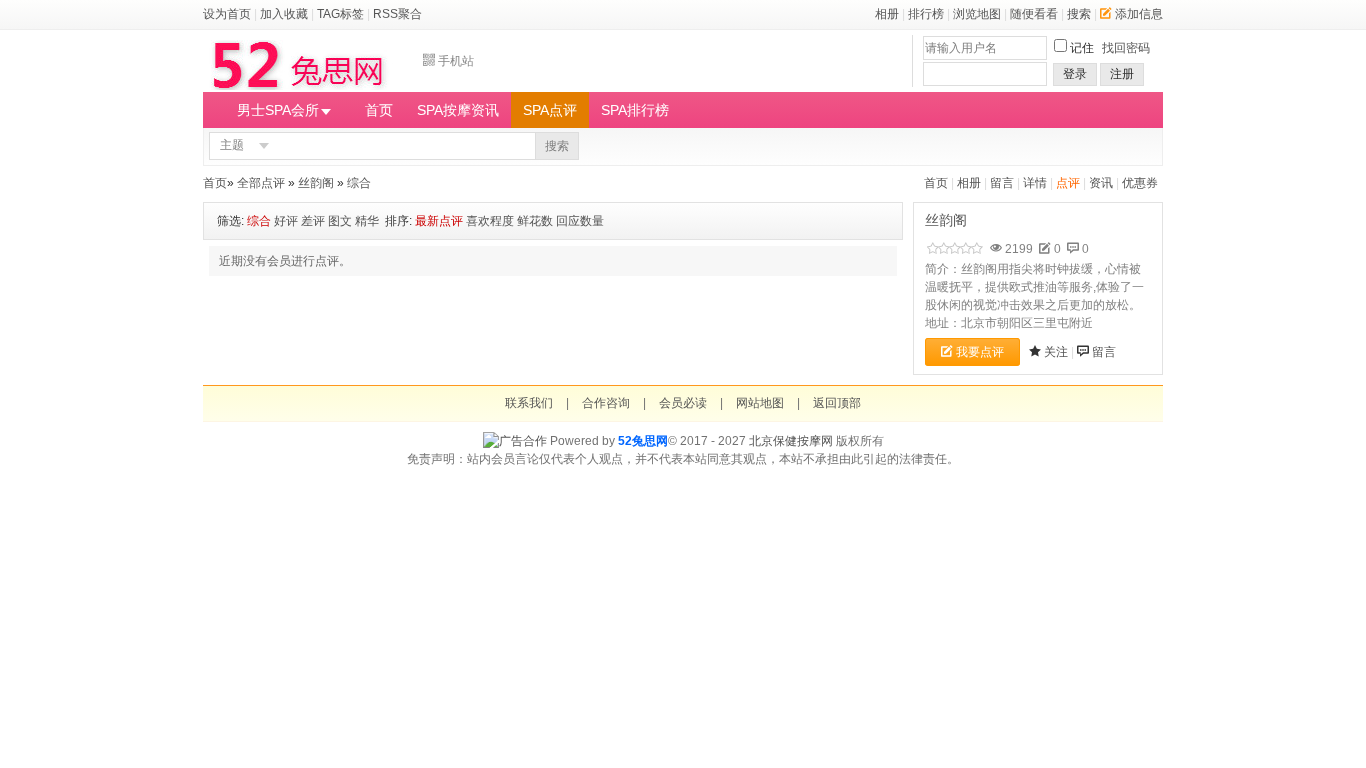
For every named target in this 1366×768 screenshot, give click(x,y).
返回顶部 (837, 403)
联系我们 (529, 403)
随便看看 (1034, 14)
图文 (340, 221)
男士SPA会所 (278, 110)
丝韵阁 (316, 183)
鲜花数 (535, 221)
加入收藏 (284, 14)
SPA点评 (550, 110)
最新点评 (439, 221)
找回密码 (1126, 48)
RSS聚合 (397, 14)
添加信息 (1139, 14)
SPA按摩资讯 (458, 110)
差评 (313, 221)
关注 (1056, 352)
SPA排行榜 (635, 110)
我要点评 (980, 352)
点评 (1068, 183)
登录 (1075, 74)
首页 (379, 110)
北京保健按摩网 (791, 441)
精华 (367, 221)
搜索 (1079, 14)
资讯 (1101, 183)
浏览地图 (977, 14)
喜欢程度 (490, 221)
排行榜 (926, 14)
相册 (887, 14)
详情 (1035, 183)
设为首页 (227, 14)
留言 (1002, 183)
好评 (286, 221)
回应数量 (580, 221)
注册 (1122, 74)
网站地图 (760, 403)
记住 (1082, 48)
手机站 (456, 61)
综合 (359, 183)
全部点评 (261, 183)
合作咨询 (606, 403)
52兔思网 (643, 441)
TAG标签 (340, 14)
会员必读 (683, 403)
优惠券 (1140, 183)
